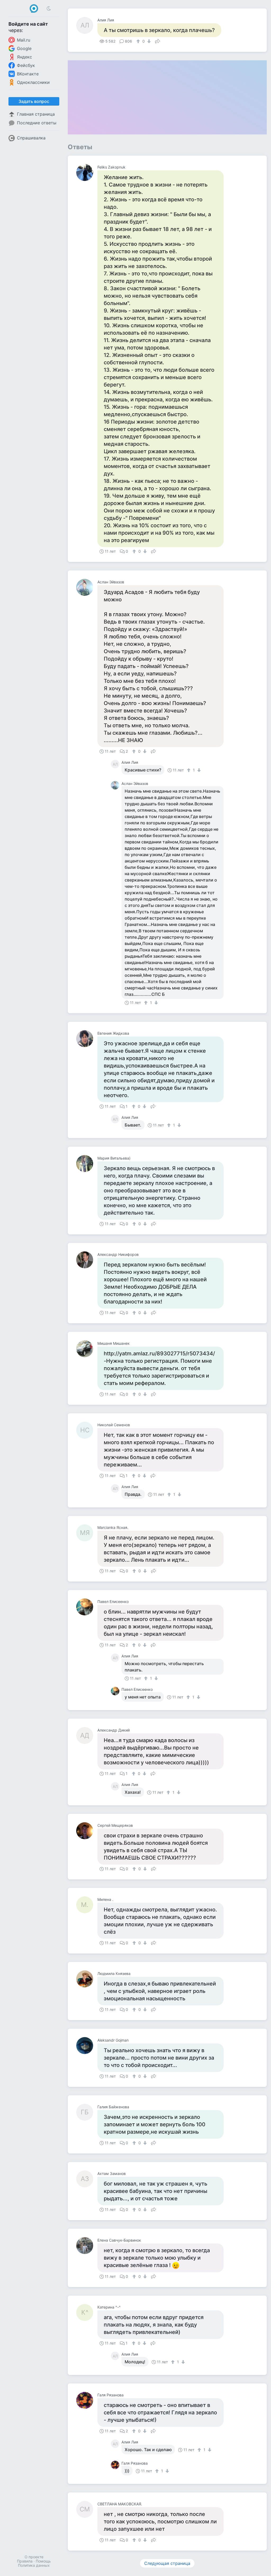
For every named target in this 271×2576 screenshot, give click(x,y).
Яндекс (24, 57)
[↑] (139, 41)
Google (24, 48)
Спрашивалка (31, 138)
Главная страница (36, 114)
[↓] (148, 41)
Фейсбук (26, 65)
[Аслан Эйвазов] (87, 587)
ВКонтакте (28, 74)
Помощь (43, 2561)
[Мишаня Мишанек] (87, 1349)
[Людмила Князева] (87, 1979)
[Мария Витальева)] (87, 1164)
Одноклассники (33, 82)
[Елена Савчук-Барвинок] (87, 2246)
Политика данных (34, 2565)
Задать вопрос (34, 101)
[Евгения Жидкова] (87, 1039)
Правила (25, 2561)
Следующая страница (167, 2563)
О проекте (34, 2557)
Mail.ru (24, 40)
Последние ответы (37, 123)
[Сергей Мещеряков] (87, 1831)
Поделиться (157, 41)
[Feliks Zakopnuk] (87, 172)
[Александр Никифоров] (87, 1260)
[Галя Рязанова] (87, 2400)
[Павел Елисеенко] (87, 1607)
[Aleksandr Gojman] (87, 2046)
